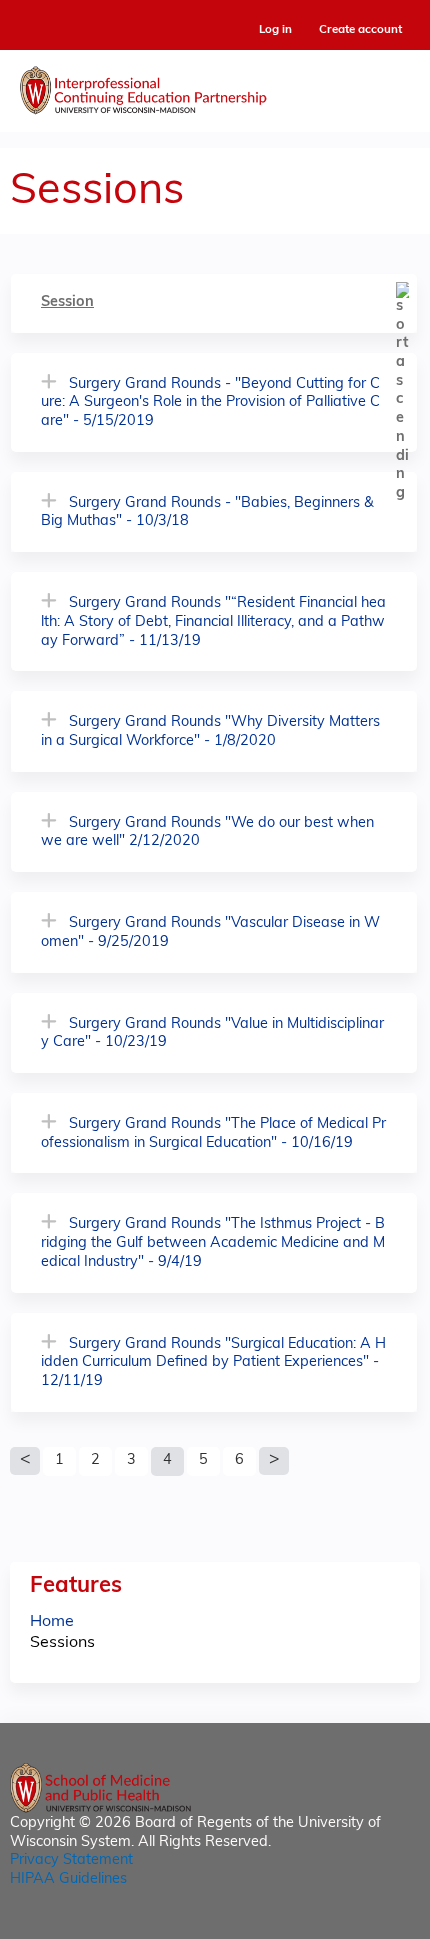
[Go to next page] (274, 1461)
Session (67, 302)
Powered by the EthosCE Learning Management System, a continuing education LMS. (349, 1924)
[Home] (215, 86)
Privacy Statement (71, 1860)
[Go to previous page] (25, 1461)
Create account (360, 30)
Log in (275, 30)
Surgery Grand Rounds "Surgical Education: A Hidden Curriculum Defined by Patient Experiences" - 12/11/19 (213, 1363)
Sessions (62, 1643)
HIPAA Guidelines (68, 1879)
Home (52, 1622)
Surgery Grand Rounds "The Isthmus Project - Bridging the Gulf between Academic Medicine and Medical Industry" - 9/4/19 (213, 1243)
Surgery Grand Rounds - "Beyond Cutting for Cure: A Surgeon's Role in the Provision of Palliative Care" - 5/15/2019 (210, 403)
